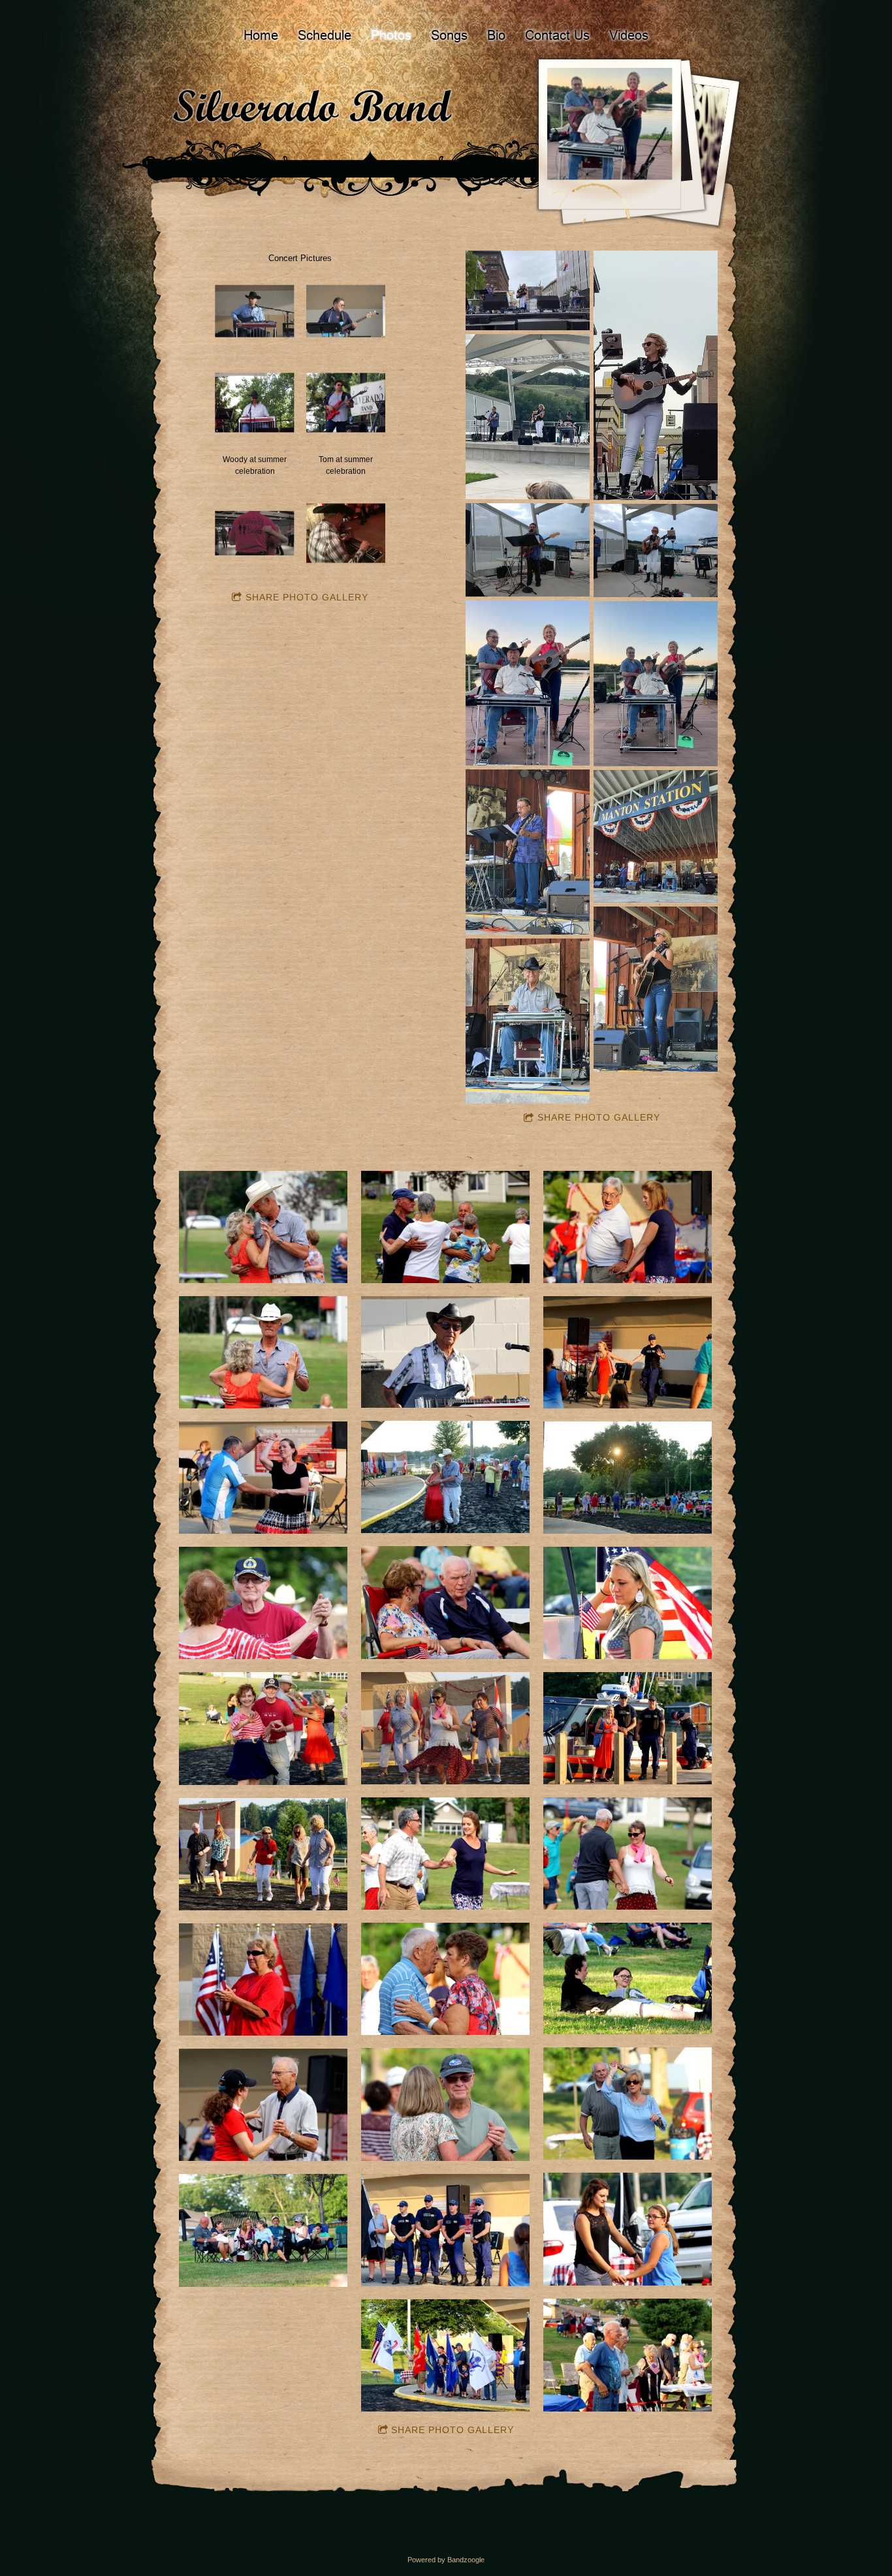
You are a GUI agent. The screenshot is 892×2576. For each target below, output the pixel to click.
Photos (391, 35)
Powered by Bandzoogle (446, 2560)
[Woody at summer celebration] (254, 403)
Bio (496, 35)
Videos (629, 35)
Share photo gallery (307, 597)
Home (261, 35)
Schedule (325, 35)
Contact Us (557, 35)
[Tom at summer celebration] (346, 403)
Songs (449, 35)
